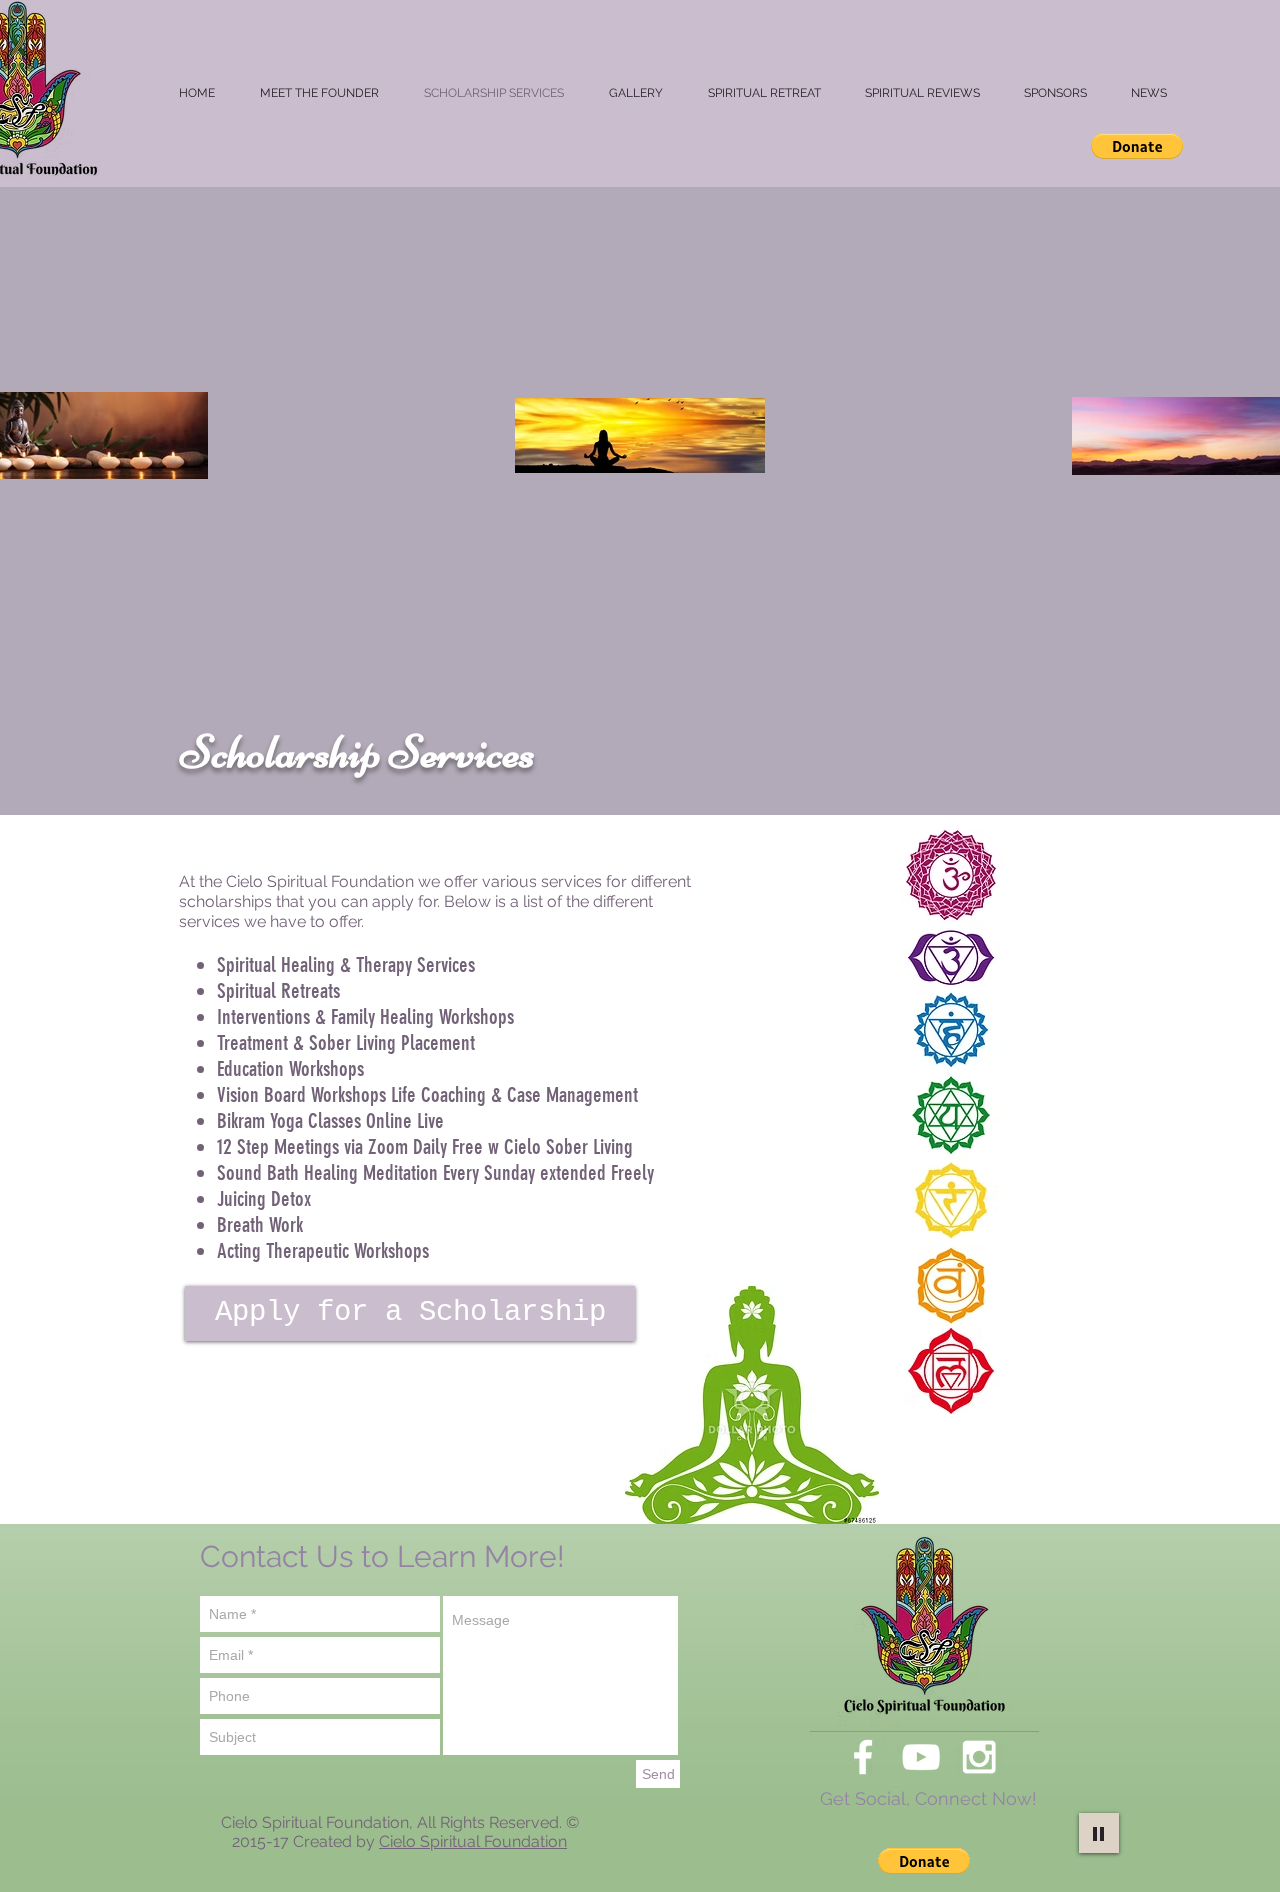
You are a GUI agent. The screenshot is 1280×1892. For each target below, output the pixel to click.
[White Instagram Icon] (979, 1757)
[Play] (1099, 1833)
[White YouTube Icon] (921, 1757)
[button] (1137, 146)
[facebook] (863, 1757)
